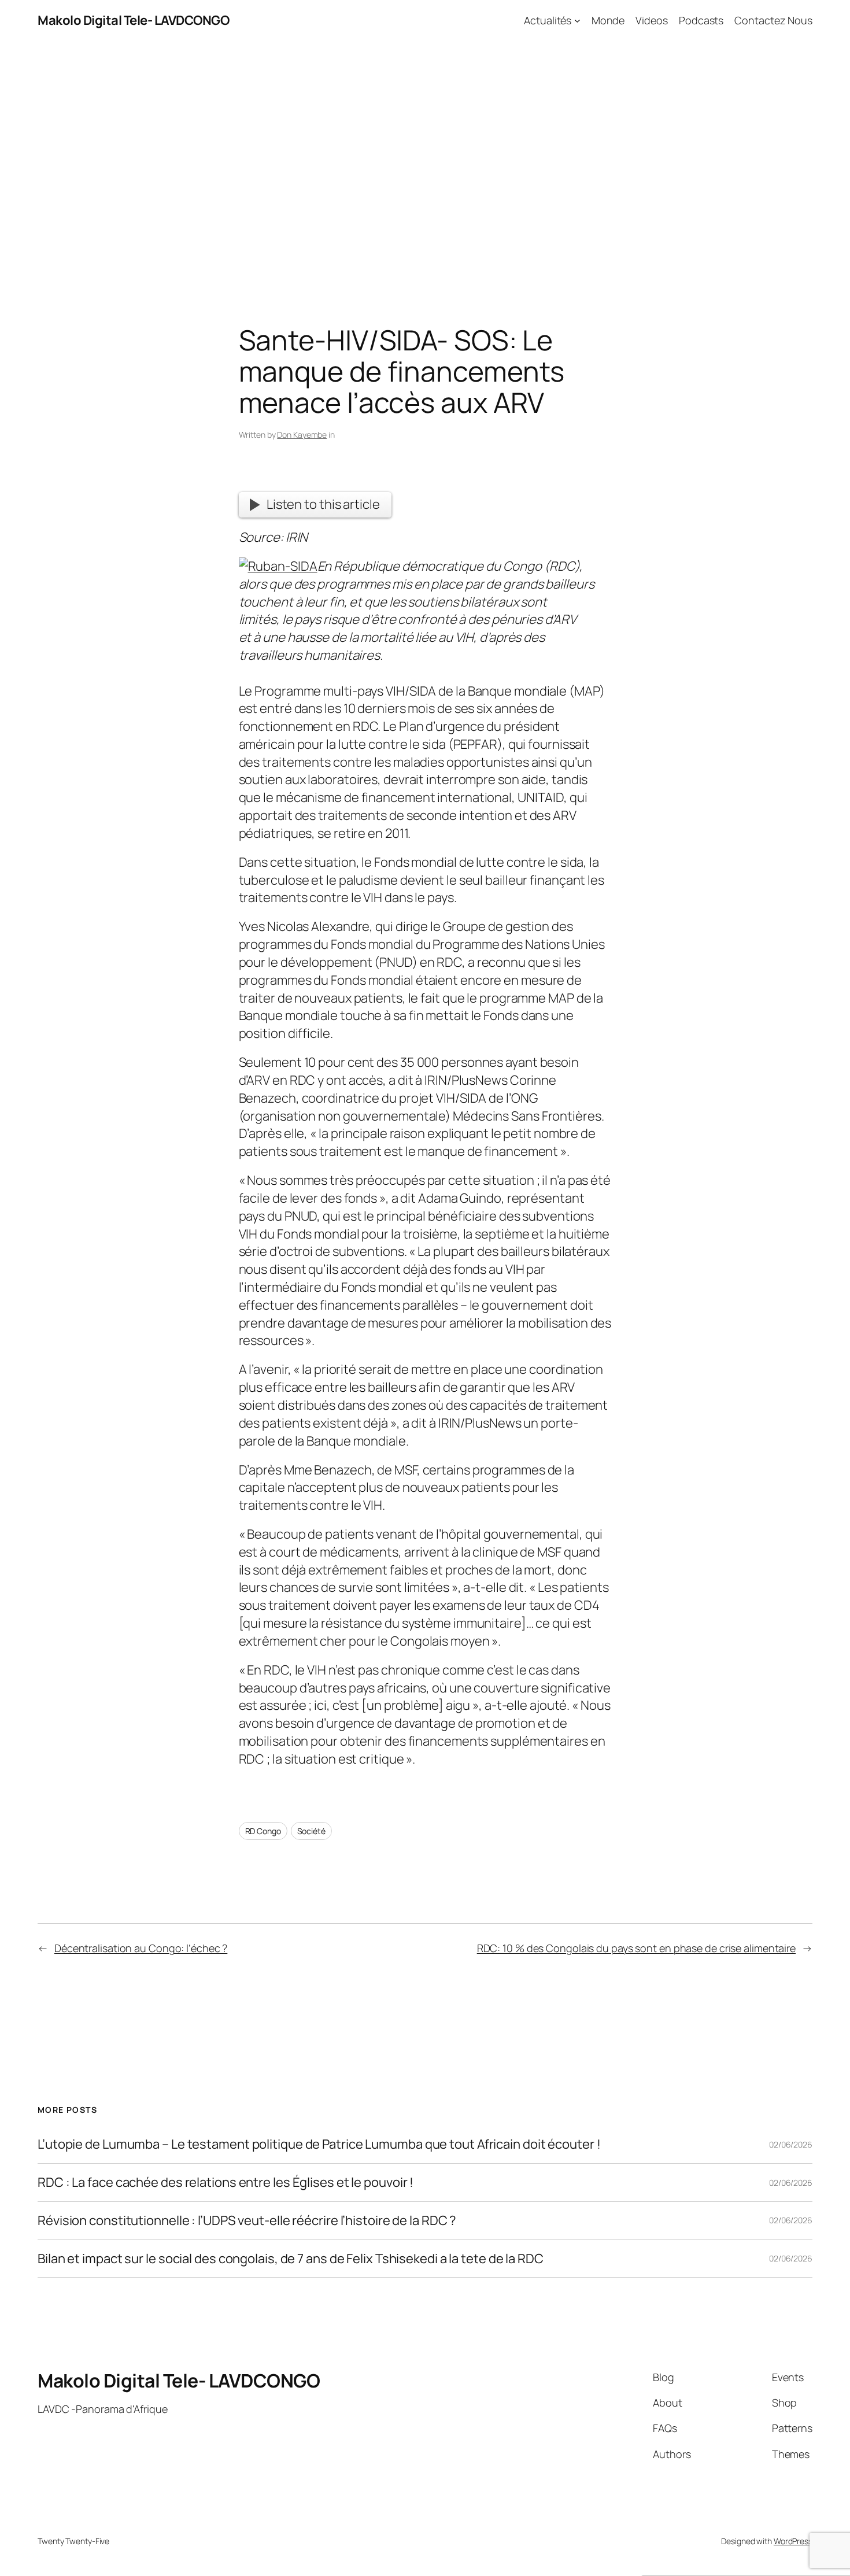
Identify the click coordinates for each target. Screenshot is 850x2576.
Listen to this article (323, 504)
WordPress (793, 2541)
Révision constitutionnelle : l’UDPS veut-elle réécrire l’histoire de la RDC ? (247, 2221)
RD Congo (263, 1831)
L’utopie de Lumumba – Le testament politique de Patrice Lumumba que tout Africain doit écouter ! (319, 2144)
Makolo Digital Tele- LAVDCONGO (133, 20)
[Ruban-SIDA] (278, 566)
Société (311, 1831)
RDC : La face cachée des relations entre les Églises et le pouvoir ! (226, 2183)
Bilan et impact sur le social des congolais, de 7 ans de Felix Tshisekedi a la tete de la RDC (291, 2259)
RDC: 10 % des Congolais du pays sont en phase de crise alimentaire (636, 1948)
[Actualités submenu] (577, 21)
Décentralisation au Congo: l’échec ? (141, 1948)
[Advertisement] (425, 162)
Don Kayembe (302, 435)
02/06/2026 (791, 2144)
